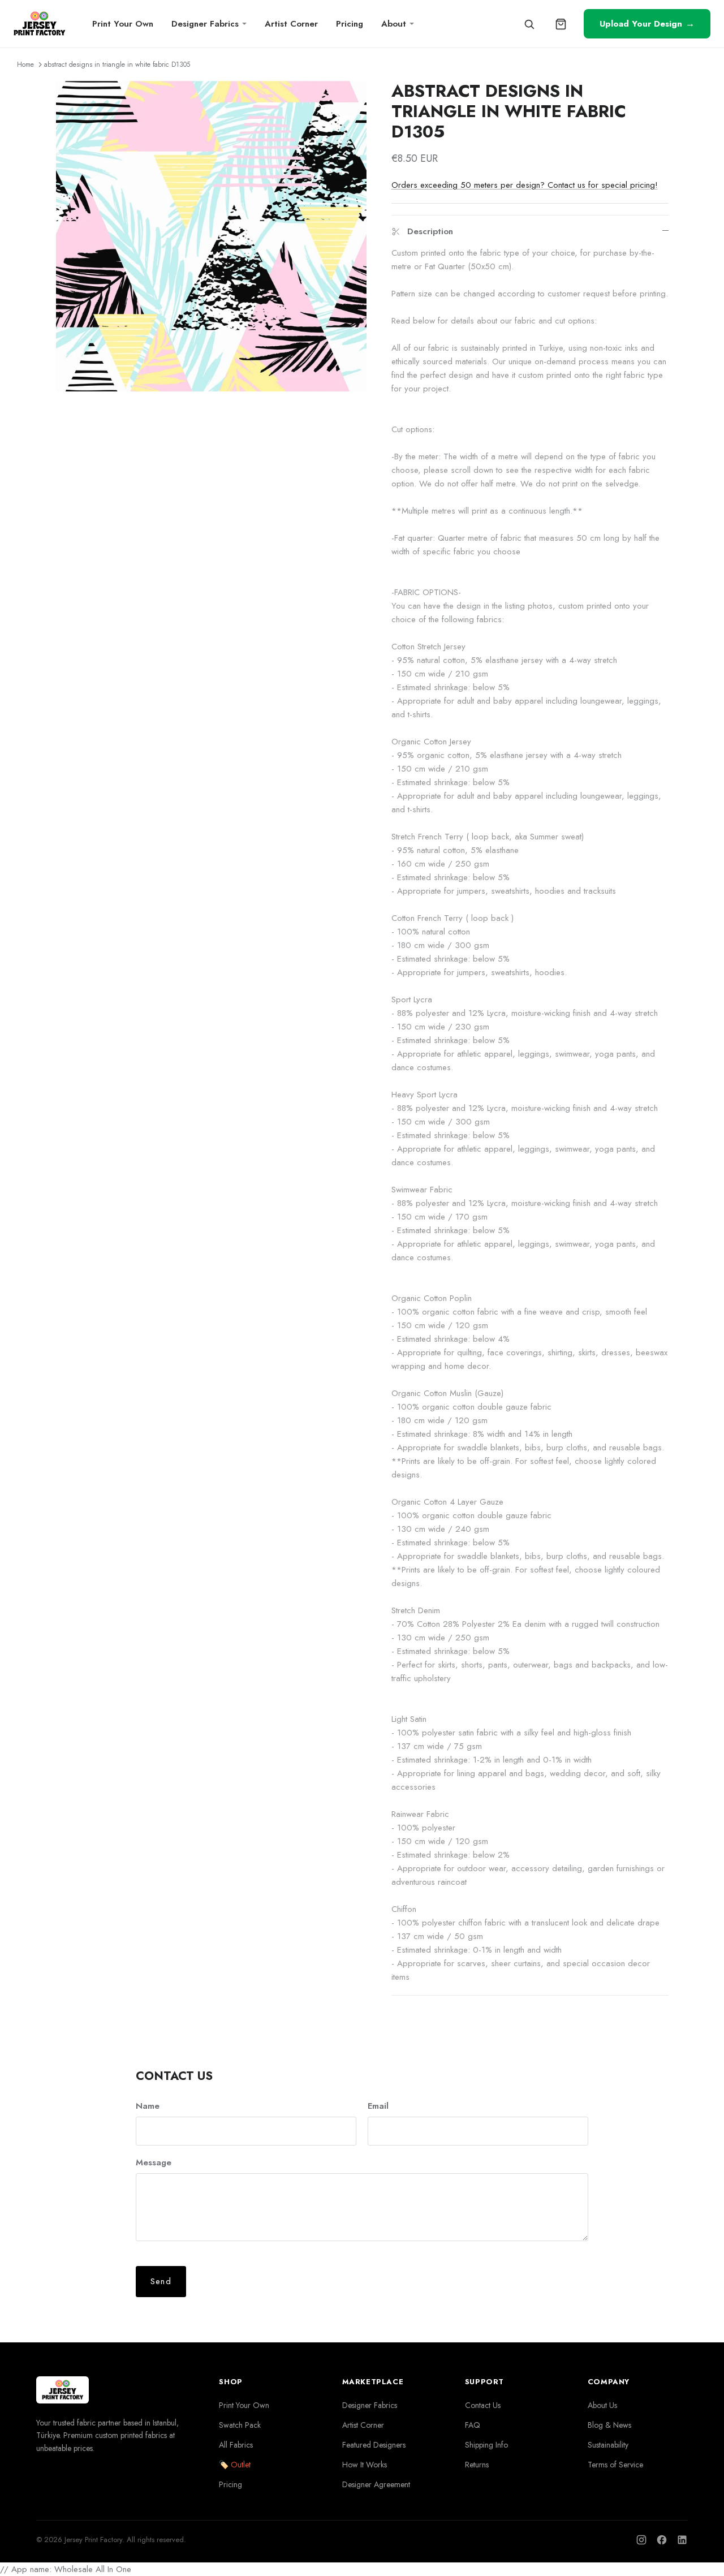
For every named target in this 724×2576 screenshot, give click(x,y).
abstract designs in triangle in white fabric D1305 (117, 64)
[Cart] (561, 24)
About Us (602, 2405)
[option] (211, 236)
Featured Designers (374, 2445)
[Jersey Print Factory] (39, 24)
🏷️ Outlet (235, 2465)
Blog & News (609, 2425)
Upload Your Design (647, 23)
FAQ (473, 2425)
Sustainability (608, 2445)
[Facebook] (662, 2540)
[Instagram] (641, 2540)
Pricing (350, 24)
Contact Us (483, 2405)
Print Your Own (123, 24)
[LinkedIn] (682, 2540)
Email (378, 2106)
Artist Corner (291, 24)
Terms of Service (615, 2465)
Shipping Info (486, 2445)
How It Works (365, 2465)
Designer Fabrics (205, 24)
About (394, 24)
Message (154, 2163)
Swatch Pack (240, 2425)
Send (161, 2281)
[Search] (529, 24)
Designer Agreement (376, 2484)
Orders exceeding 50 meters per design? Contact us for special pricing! (525, 185)
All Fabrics (236, 2445)
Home (25, 64)
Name (148, 2106)
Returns (477, 2465)
